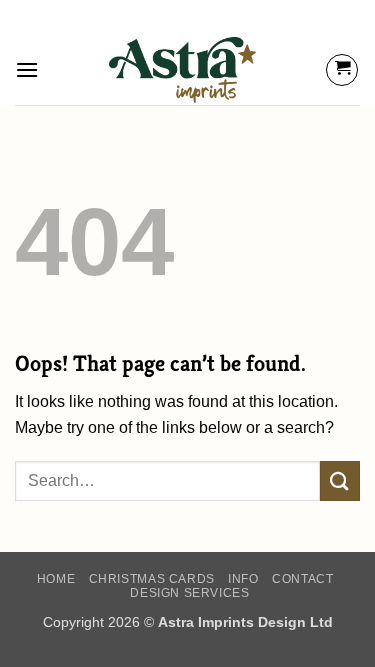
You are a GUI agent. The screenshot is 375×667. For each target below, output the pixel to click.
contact (302, 579)
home (56, 579)
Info (243, 579)
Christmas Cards (152, 579)
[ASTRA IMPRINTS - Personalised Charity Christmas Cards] (182, 70)
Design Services (189, 593)
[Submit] (340, 480)
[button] (27, 69)
